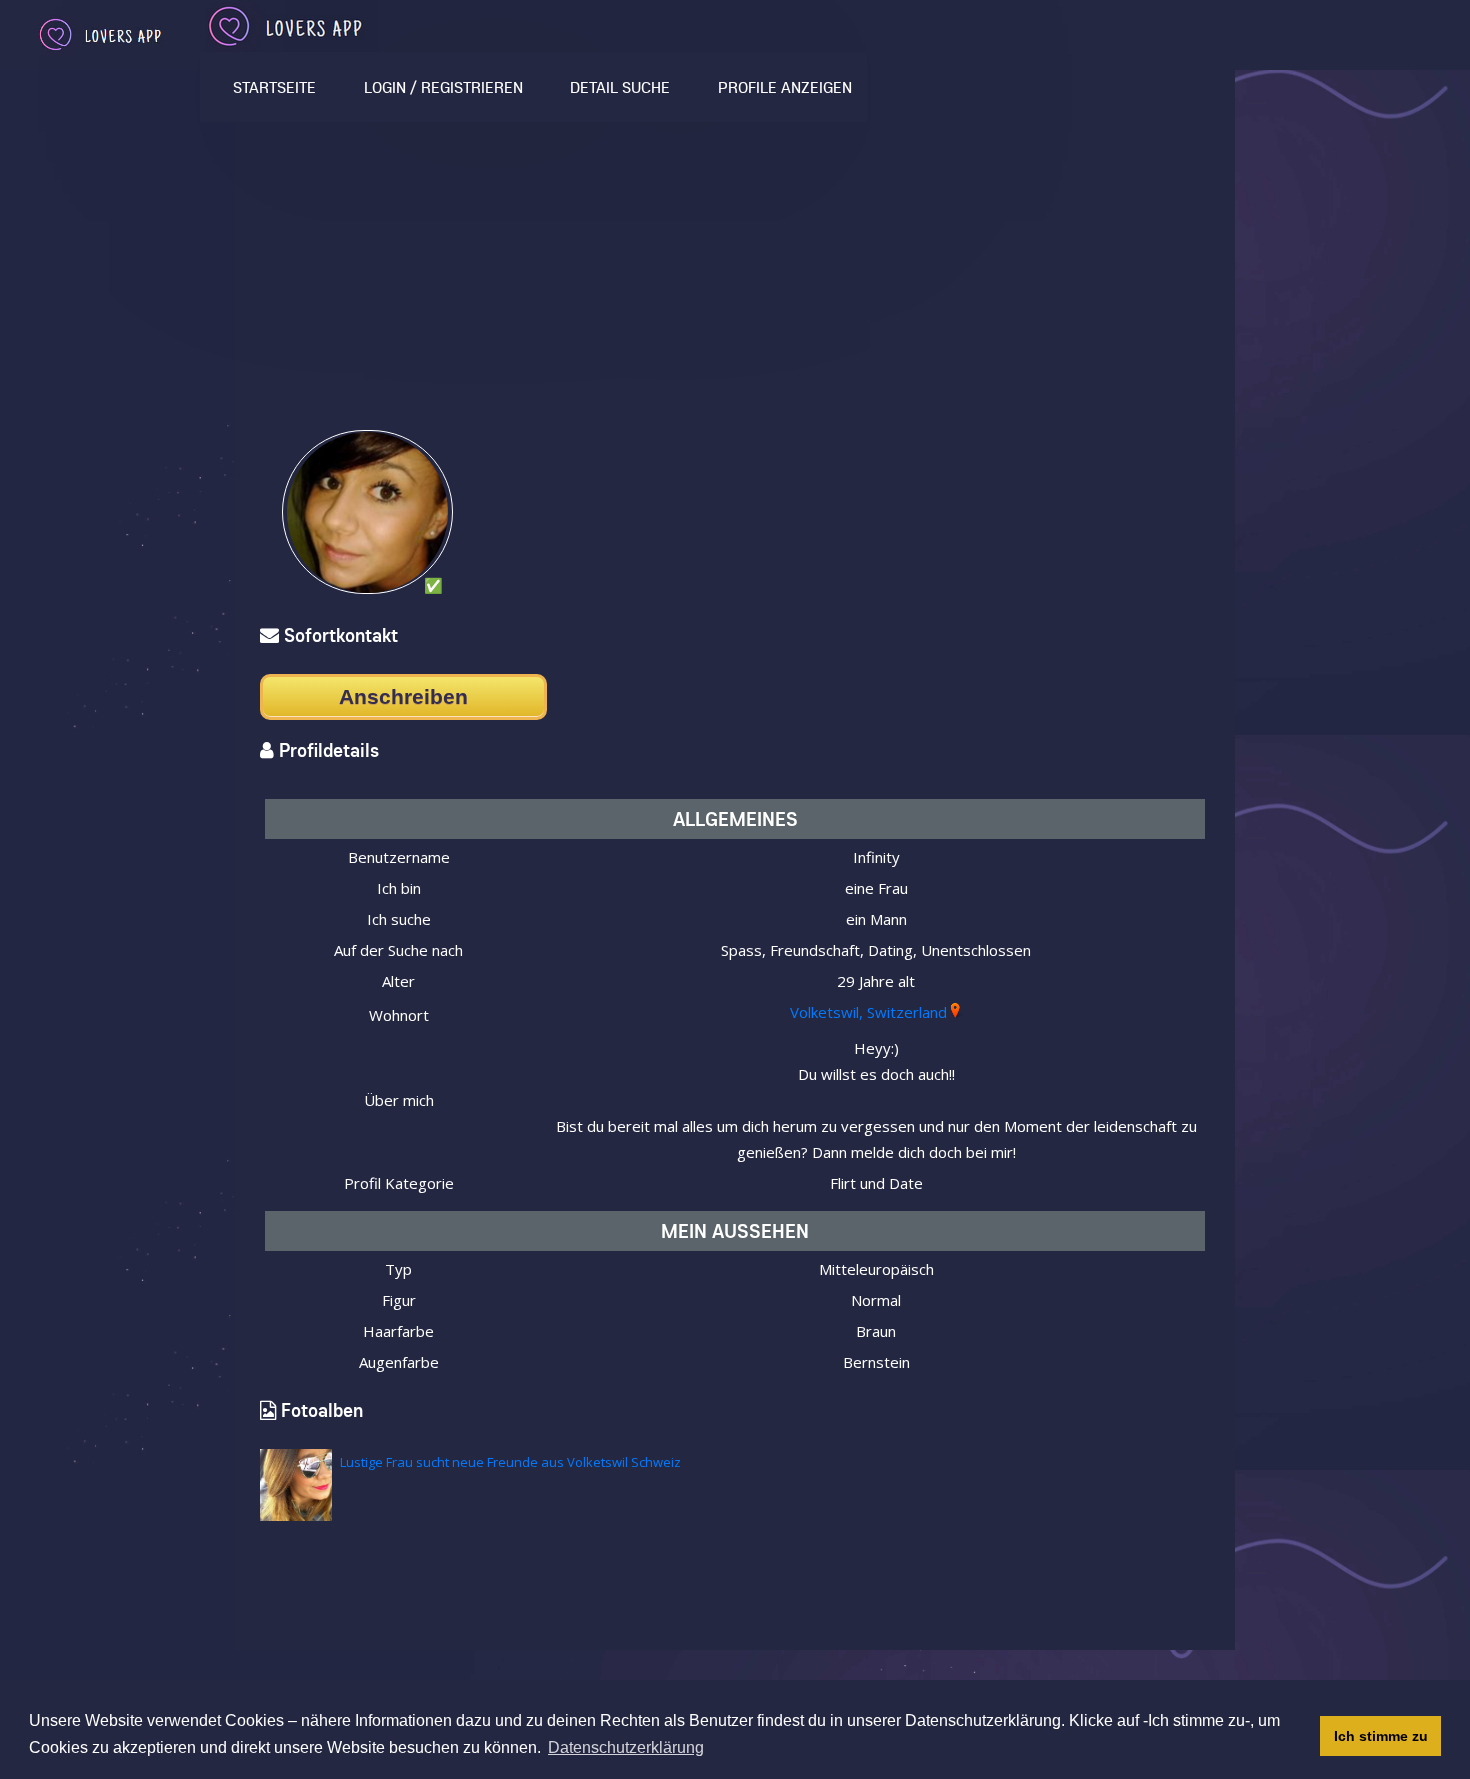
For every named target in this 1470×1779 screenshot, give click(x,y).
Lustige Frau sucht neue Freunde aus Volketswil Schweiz (510, 1462)
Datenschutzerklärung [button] (626, 1747)
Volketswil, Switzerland (868, 1012)
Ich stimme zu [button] (1381, 1736)
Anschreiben (403, 696)
